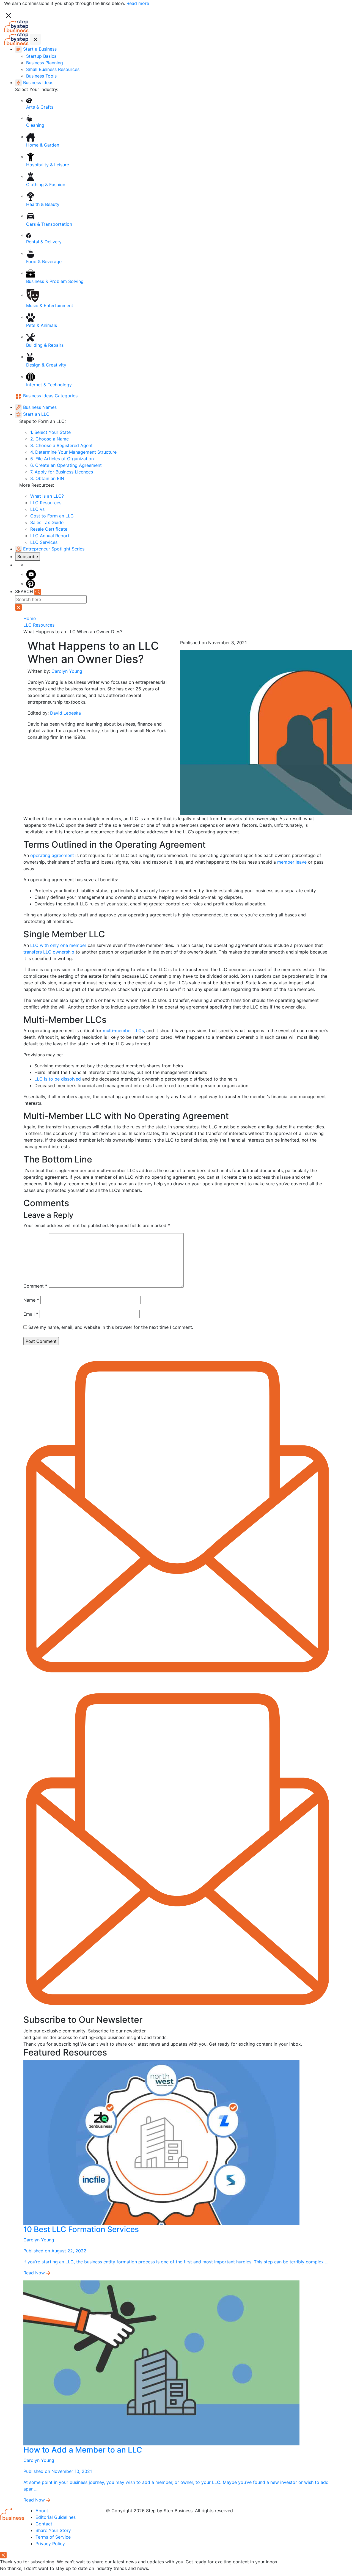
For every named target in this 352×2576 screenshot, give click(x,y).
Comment (35, 1286)
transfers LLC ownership (49, 952)
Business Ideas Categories (50, 396)
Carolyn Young (67, 671)
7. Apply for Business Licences (62, 472)
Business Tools (41, 76)
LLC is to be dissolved (58, 1079)
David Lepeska (65, 713)
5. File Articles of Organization (62, 459)
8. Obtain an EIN (47, 478)
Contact (44, 2524)
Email (31, 1314)
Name (31, 1300)
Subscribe (28, 556)
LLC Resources (46, 503)
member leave (292, 862)
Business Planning (45, 63)
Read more (138, 3)
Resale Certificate (49, 529)
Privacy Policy (50, 2544)
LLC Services (44, 542)
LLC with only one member (58, 945)
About (42, 2511)
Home (30, 618)
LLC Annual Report (50, 536)
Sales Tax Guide (47, 522)
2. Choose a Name (50, 439)
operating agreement (52, 855)
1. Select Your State (50, 432)
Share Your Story (53, 2530)
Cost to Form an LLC (52, 516)
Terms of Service (53, 2537)
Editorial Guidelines (56, 2517)
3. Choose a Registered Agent (61, 445)
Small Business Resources (53, 69)
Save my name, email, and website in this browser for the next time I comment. (111, 1327)
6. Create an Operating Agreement (66, 465)
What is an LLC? (47, 496)
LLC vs (37, 509)
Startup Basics (41, 56)
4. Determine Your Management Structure (73, 452)
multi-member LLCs (123, 1031)
